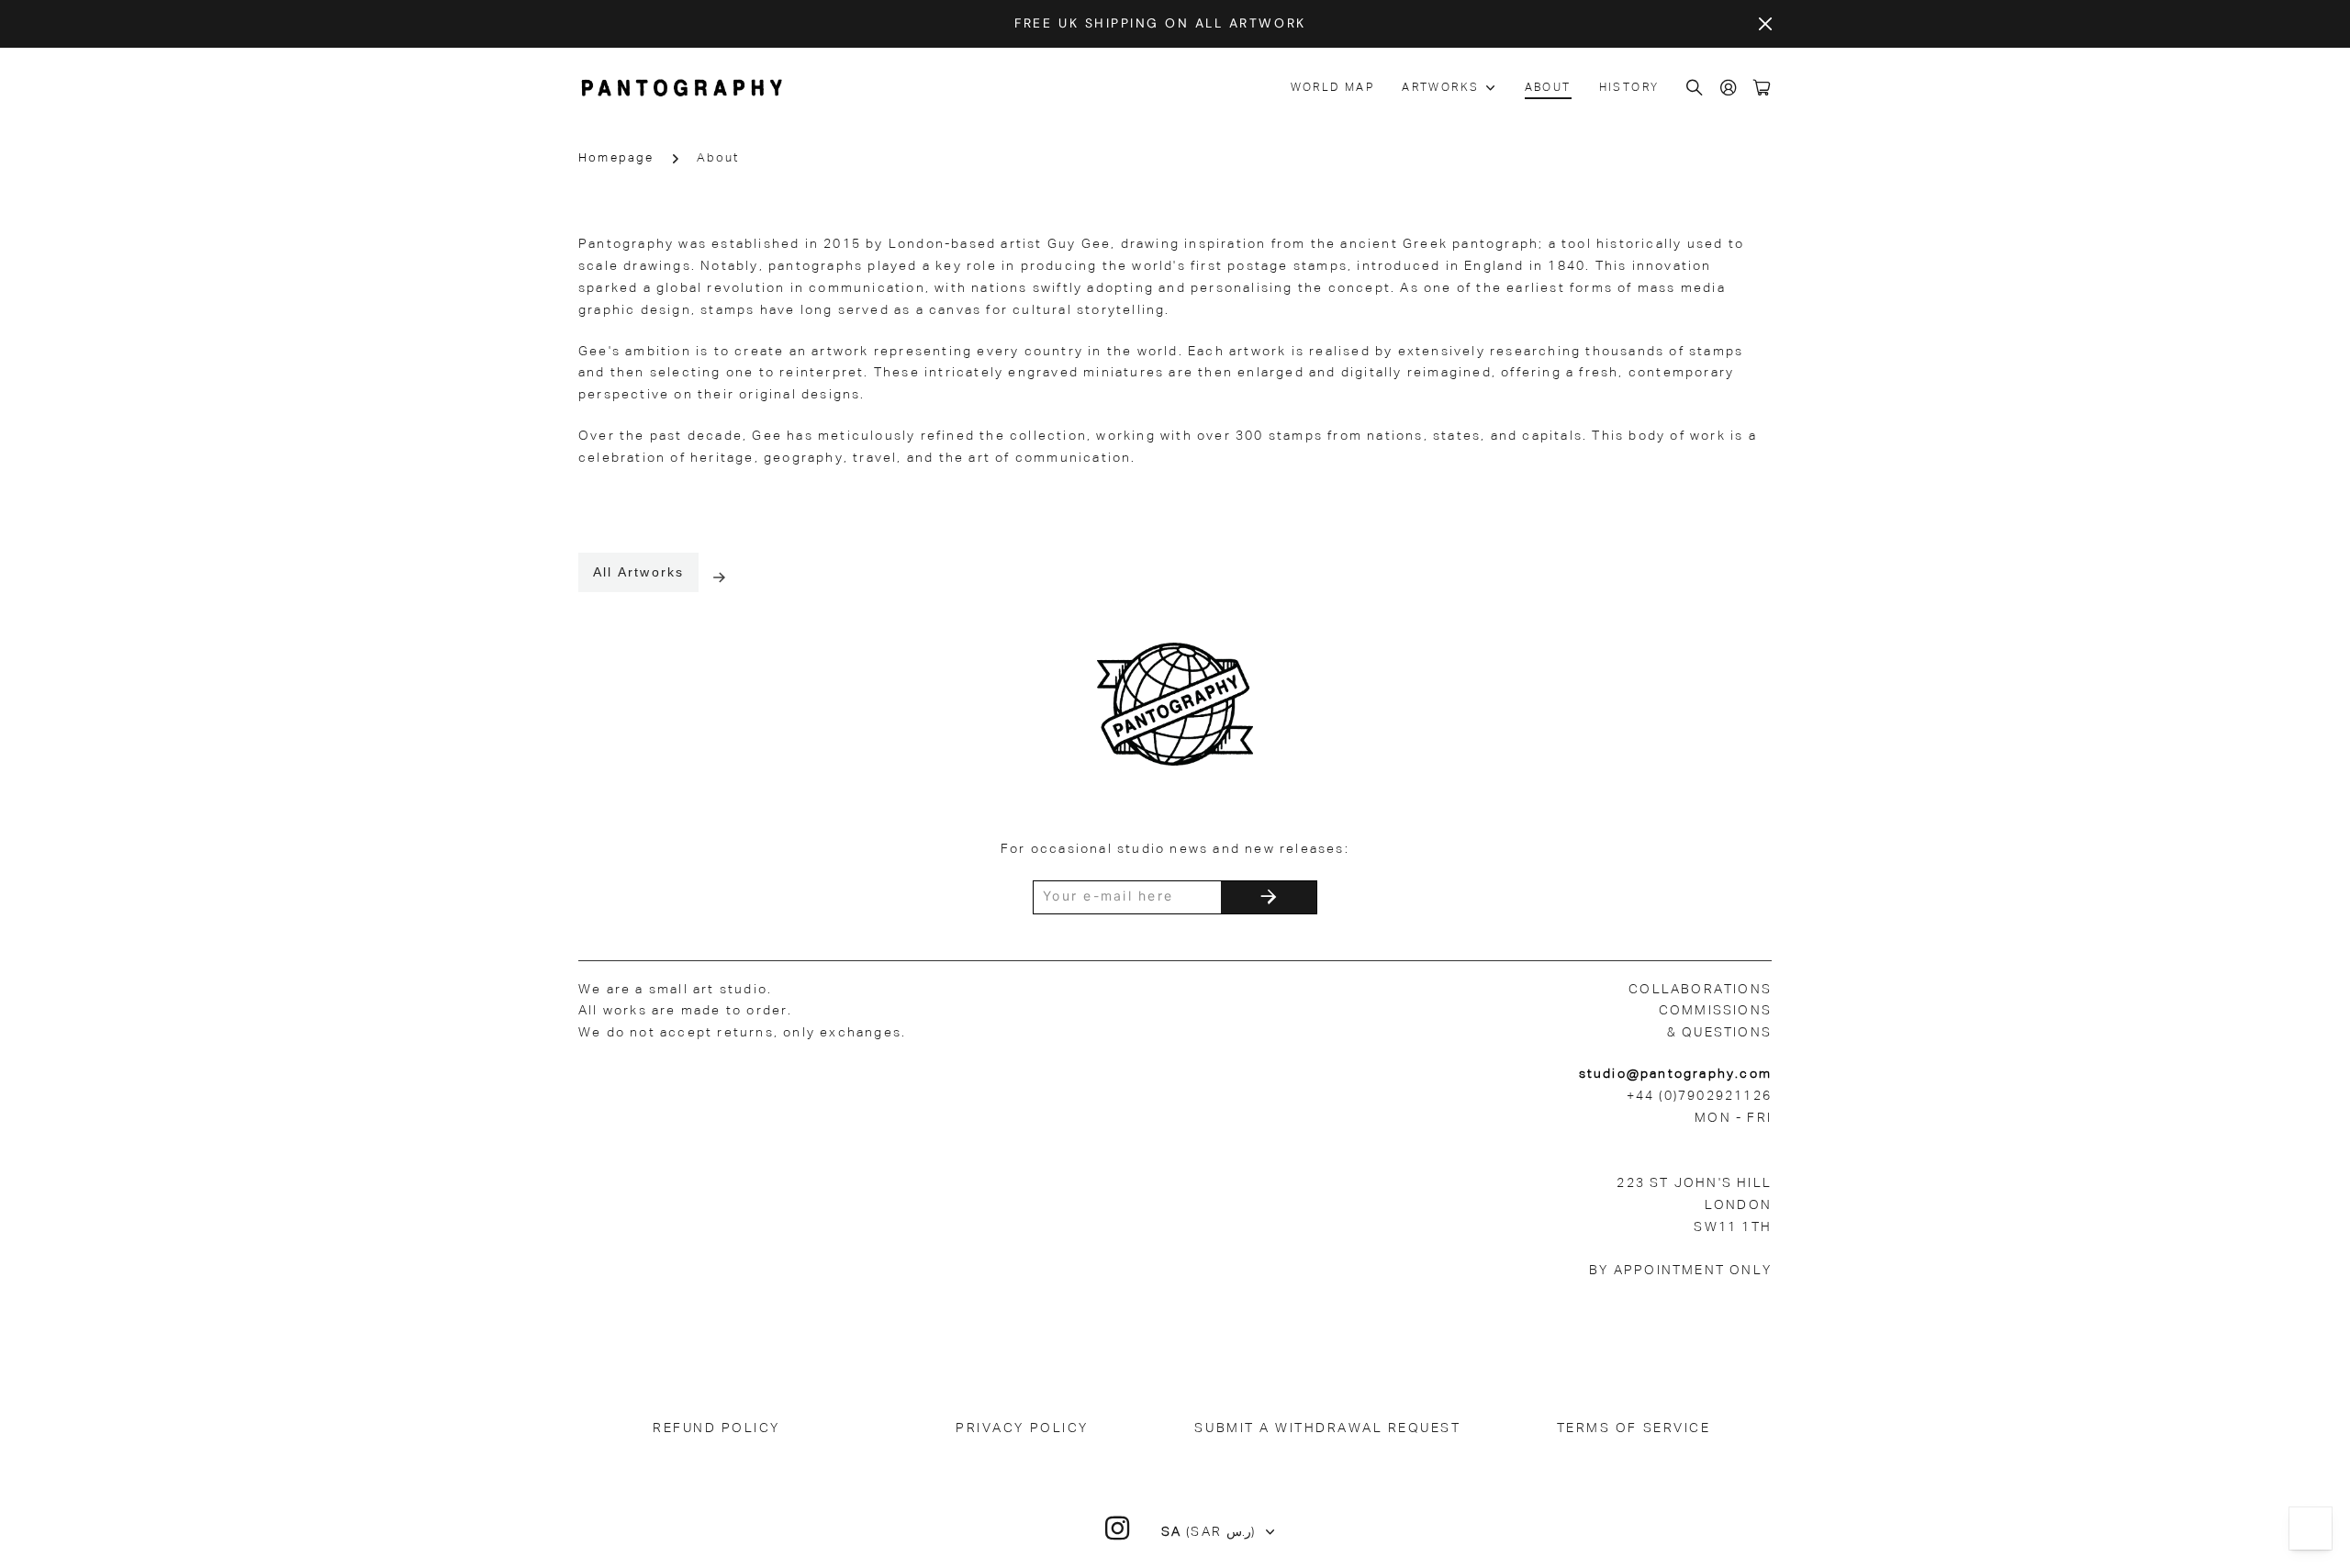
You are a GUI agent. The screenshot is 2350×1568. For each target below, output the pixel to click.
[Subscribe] (1269, 897)
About (1548, 88)
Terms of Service (1634, 1428)
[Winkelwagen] (1762, 89)
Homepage (616, 158)
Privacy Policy (1022, 1428)
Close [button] (1765, 24)
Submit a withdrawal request (1327, 1428)
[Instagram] (1118, 1529)
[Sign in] (1729, 89)
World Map (1333, 88)
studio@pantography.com (1675, 1074)
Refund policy (716, 1428)
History (1629, 88)
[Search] (1695, 89)
